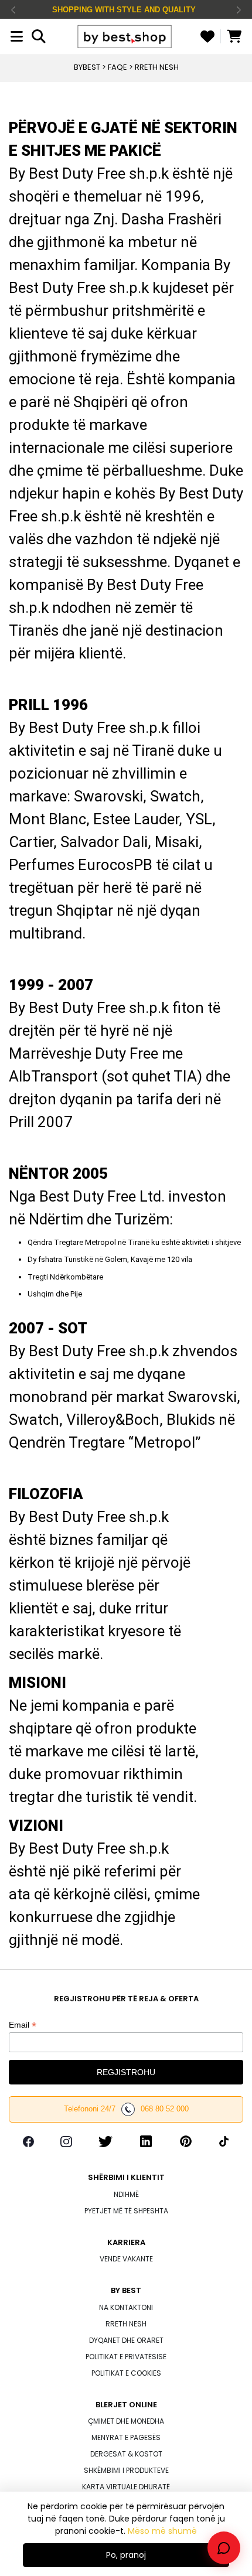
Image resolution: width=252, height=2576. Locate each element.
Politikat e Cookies (126, 2373)
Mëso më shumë (162, 2531)
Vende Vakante (126, 2259)
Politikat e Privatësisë (126, 2357)
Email (23, 2025)
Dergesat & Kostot (126, 2454)
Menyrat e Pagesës (126, 2437)
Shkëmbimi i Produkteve (126, 2470)
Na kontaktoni (126, 2307)
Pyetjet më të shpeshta (126, 2211)
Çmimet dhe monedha (126, 2421)
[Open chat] (224, 2548)
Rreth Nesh (126, 2324)
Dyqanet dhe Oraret (126, 2340)
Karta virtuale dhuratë (126, 2487)
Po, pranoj (126, 2555)
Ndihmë (126, 2194)
